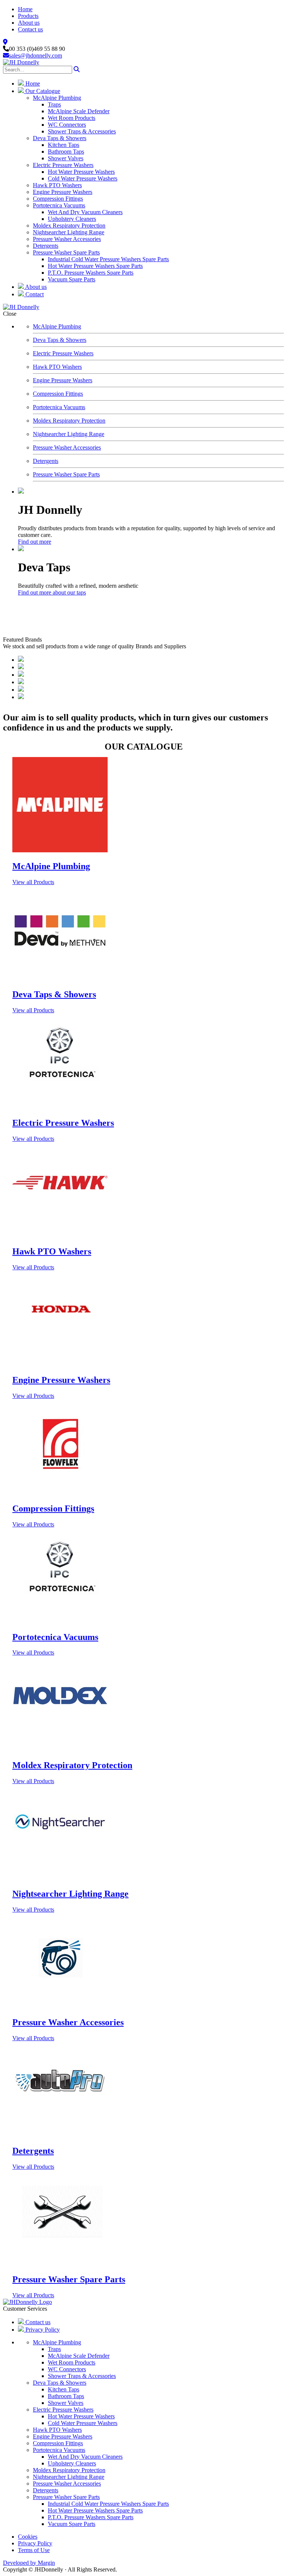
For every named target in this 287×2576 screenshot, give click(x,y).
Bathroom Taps (66, 152)
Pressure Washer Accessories (67, 239)
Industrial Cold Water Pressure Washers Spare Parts (108, 259)
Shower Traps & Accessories (82, 131)
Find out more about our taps (52, 592)
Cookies (28, 2537)
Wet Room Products (72, 118)
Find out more (35, 542)
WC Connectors (67, 125)
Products (28, 16)
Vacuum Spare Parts (72, 279)
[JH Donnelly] (21, 62)
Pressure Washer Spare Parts (66, 252)
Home (25, 9)
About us (29, 23)
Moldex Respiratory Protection (69, 226)
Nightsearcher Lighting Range (69, 232)
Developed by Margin (29, 2563)
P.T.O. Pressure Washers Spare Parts (91, 273)
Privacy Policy (42, 2330)
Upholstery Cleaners (72, 219)
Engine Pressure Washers (63, 192)
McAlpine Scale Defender (79, 111)
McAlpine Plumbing (57, 98)
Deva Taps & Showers (60, 138)
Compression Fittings (58, 199)
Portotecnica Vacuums (59, 205)
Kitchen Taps (64, 145)
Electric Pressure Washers (63, 165)
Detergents (46, 246)
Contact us (30, 29)
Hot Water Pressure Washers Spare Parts (95, 266)
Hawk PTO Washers (57, 185)
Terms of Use (34, 2550)
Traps (54, 104)
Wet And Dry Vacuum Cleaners (85, 212)
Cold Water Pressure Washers (83, 178)
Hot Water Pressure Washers (81, 172)
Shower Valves (66, 158)
